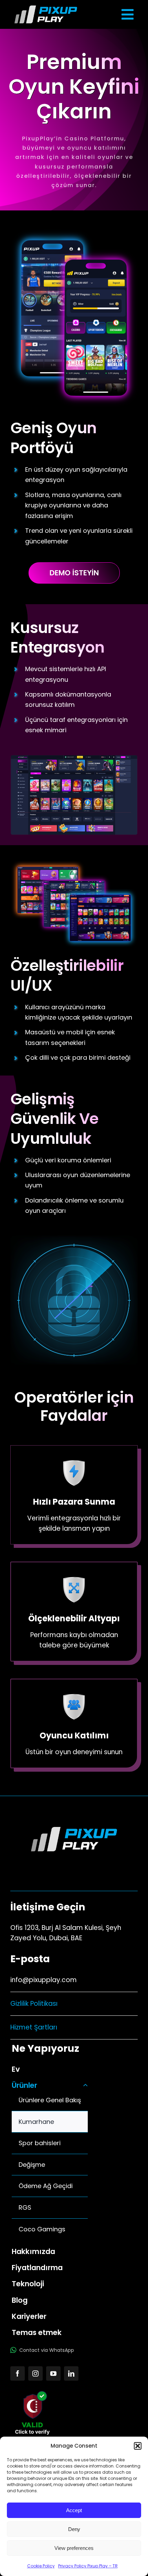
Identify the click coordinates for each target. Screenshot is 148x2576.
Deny (74, 2529)
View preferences (74, 2548)
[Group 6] (46, 9)
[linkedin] (71, 2373)
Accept (74, 2510)
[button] (138, 2446)
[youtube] (53, 2373)
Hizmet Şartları (34, 2027)
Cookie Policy (41, 2566)
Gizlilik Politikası (34, 2004)
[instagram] (35, 2373)
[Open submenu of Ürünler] (83, 2085)
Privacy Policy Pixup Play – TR (88, 2566)
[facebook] (18, 2373)
